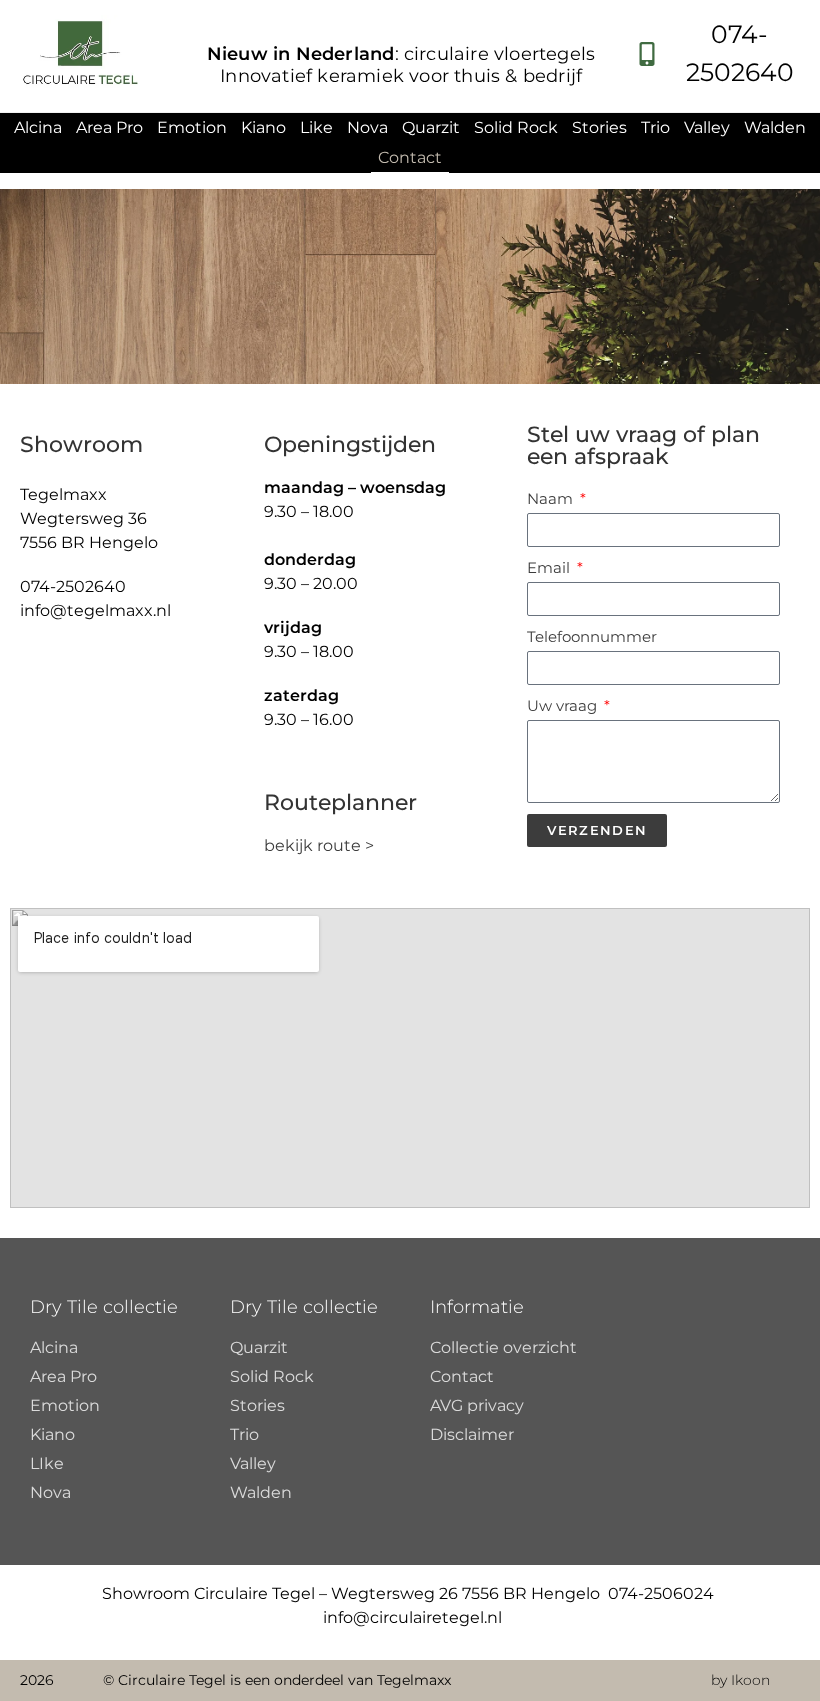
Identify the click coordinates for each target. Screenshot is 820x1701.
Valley (707, 127)
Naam (552, 498)
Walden (775, 127)
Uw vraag (564, 705)
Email (550, 567)
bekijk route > (321, 845)
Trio (655, 127)
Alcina (38, 127)
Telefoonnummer (592, 636)
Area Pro (109, 127)
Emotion (192, 127)
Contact (410, 157)
